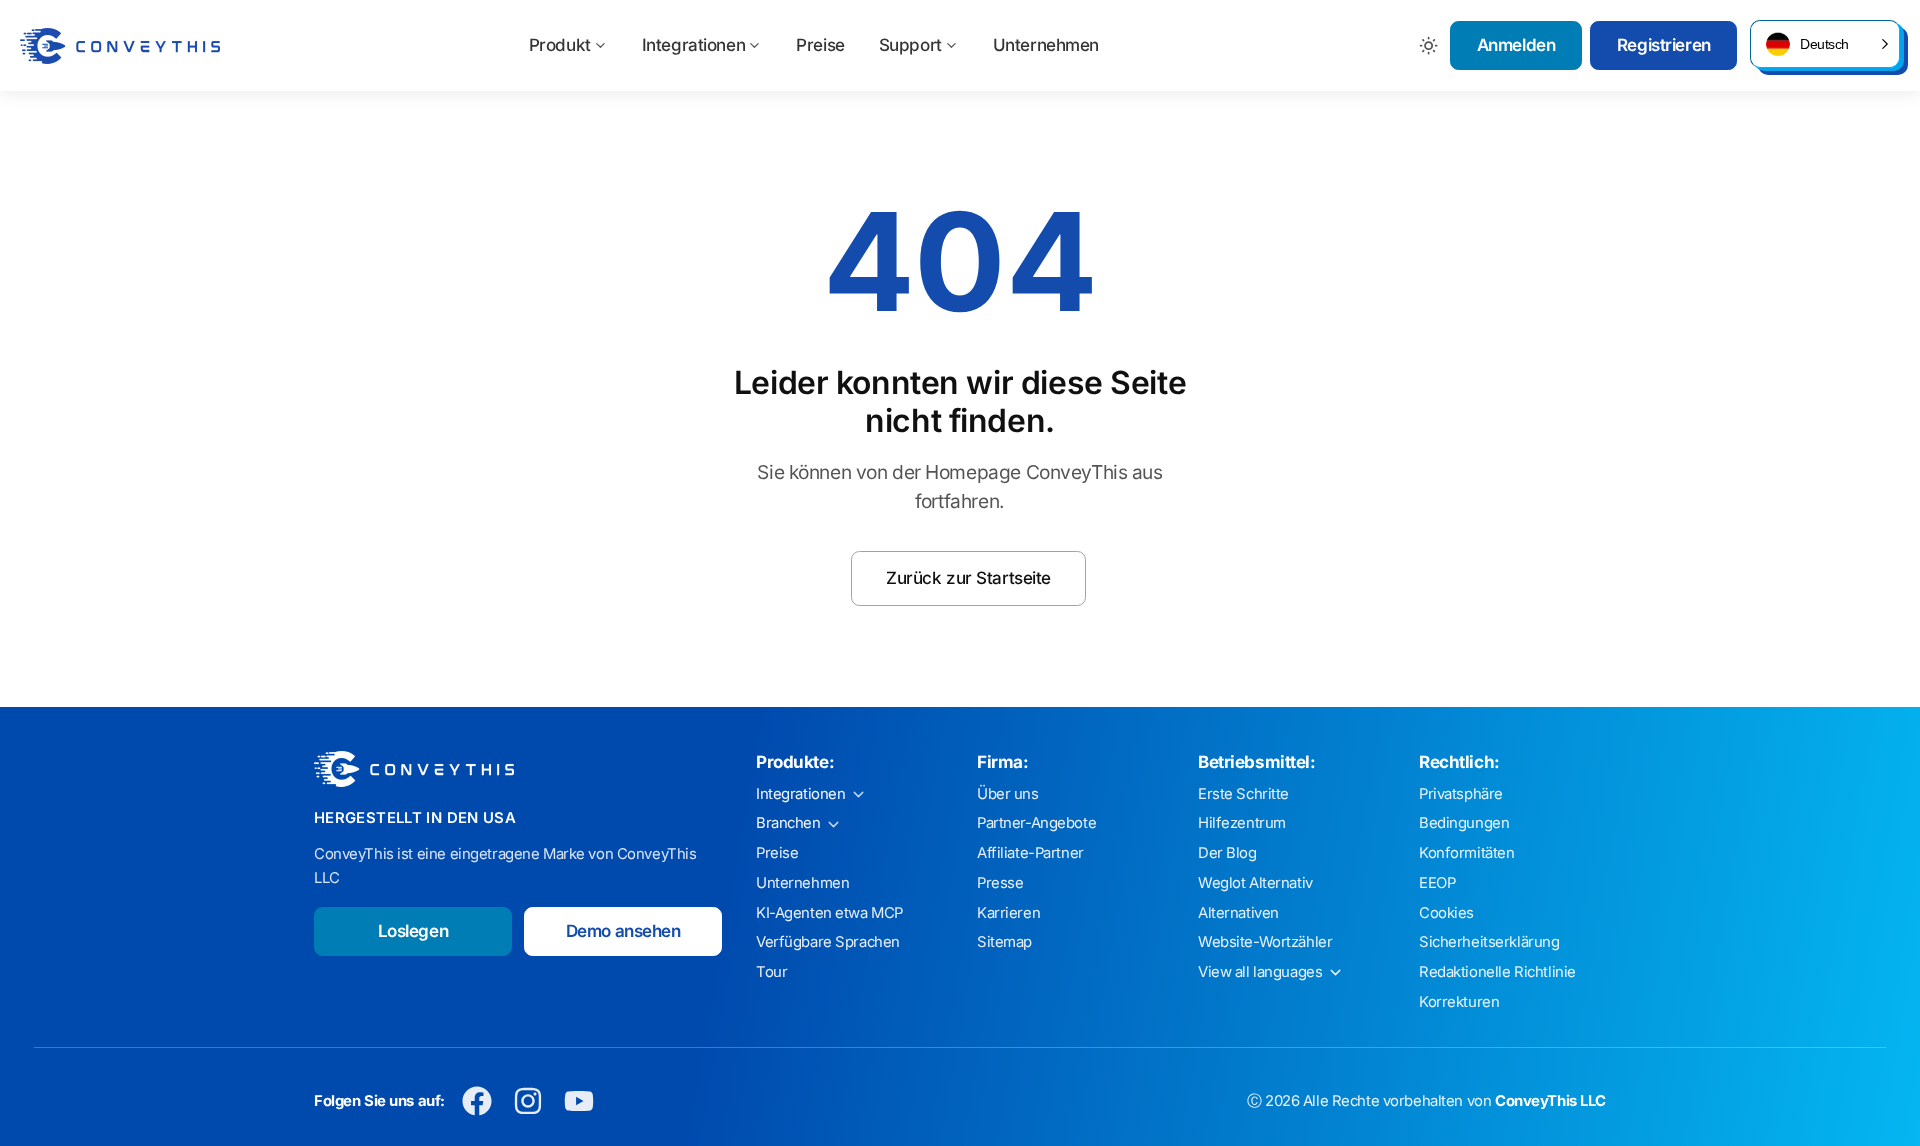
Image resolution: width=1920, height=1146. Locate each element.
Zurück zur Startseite (968, 578)
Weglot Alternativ (1255, 883)
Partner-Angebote (1036, 823)
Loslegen (413, 931)
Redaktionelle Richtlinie (1497, 972)
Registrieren (1664, 45)
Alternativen (1238, 913)
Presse (1000, 883)
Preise (820, 45)
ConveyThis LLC (1550, 1101)
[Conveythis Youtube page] (579, 1101)
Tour (771, 972)
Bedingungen (1464, 823)
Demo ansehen (623, 931)
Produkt (560, 45)
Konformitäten (1466, 853)
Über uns (1008, 794)
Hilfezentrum (1242, 823)
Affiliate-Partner (1030, 853)
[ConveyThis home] (120, 46)
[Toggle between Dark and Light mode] (1429, 45)
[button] (1825, 44)
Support (910, 45)
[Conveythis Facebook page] (477, 1101)
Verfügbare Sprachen (828, 942)
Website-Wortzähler (1265, 942)
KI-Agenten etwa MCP (829, 913)
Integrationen (693, 45)
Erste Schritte (1243, 794)
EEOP (1437, 883)
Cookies (1446, 913)
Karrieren (1008, 913)
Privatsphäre (1461, 794)
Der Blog (1227, 853)
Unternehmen (1046, 45)
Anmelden (1516, 45)
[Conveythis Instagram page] (528, 1101)
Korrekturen (1459, 1002)
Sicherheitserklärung (1489, 942)
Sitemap (1004, 942)
